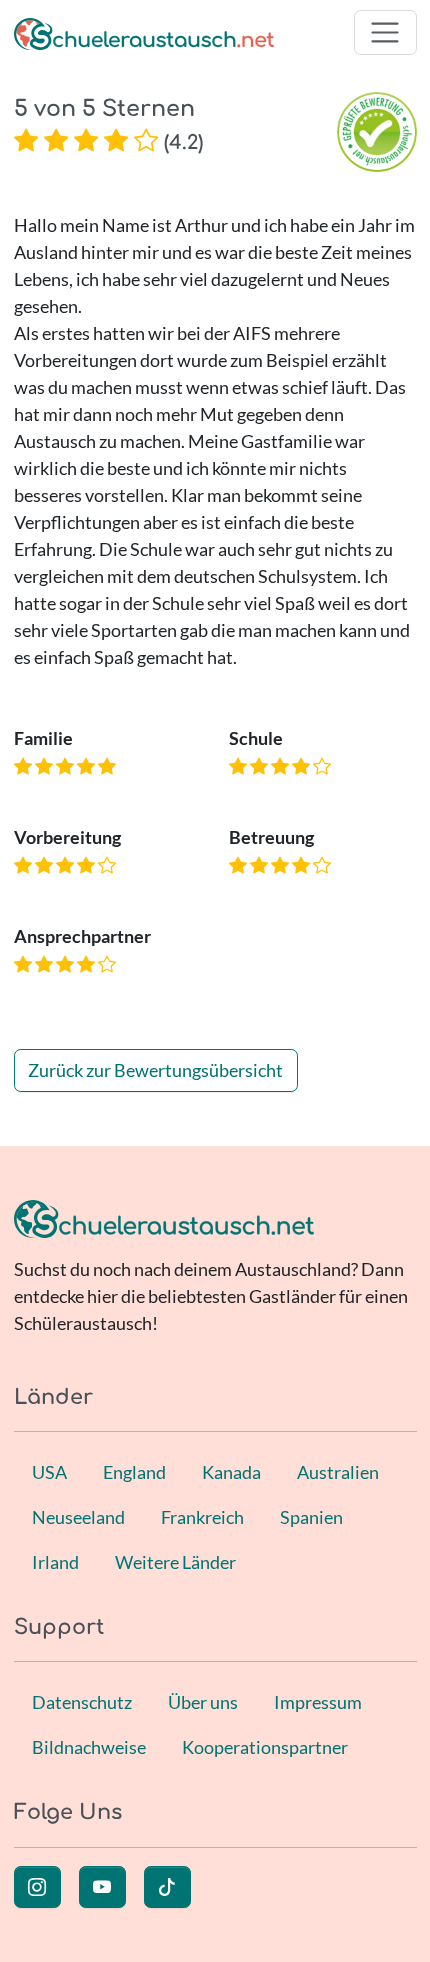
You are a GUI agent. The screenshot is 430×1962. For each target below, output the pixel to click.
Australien (338, 1472)
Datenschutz (82, 1702)
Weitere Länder (175, 1562)
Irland (55, 1562)
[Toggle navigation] (385, 32)
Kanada (231, 1472)
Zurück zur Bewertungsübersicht (155, 1070)
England (134, 1472)
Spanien (311, 1517)
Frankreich (202, 1517)
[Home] (144, 32)
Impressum (318, 1702)
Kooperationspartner (265, 1747)
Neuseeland (78, 1517)
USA (49, 1472)
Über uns (203, 1702)
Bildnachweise (89, 1747)
